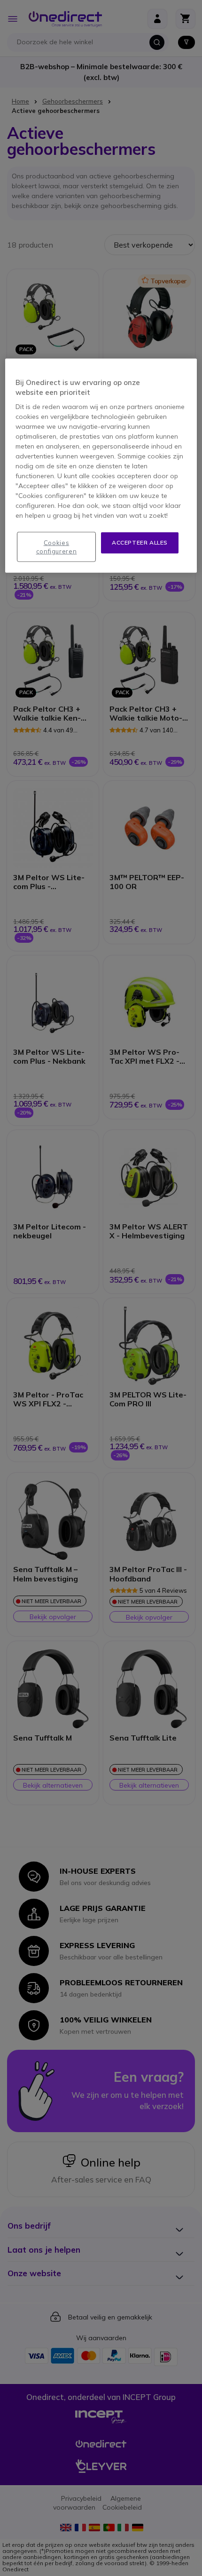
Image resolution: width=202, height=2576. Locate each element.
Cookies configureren (57, 547)
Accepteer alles (140, 542)
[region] (101, 466)
